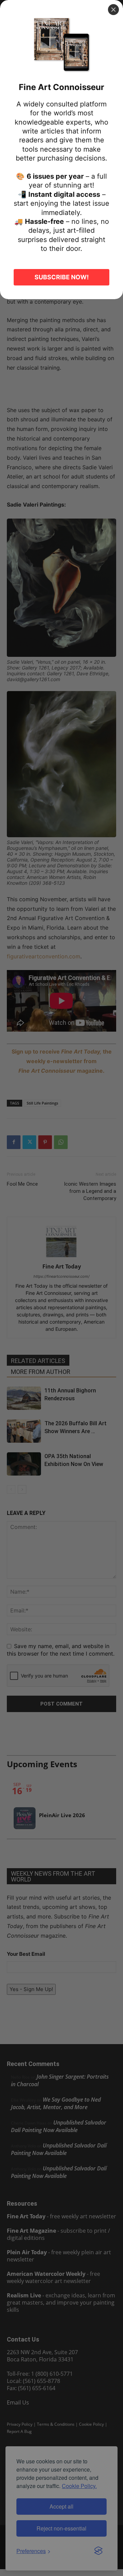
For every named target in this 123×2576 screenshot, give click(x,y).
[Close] (113, 10)
